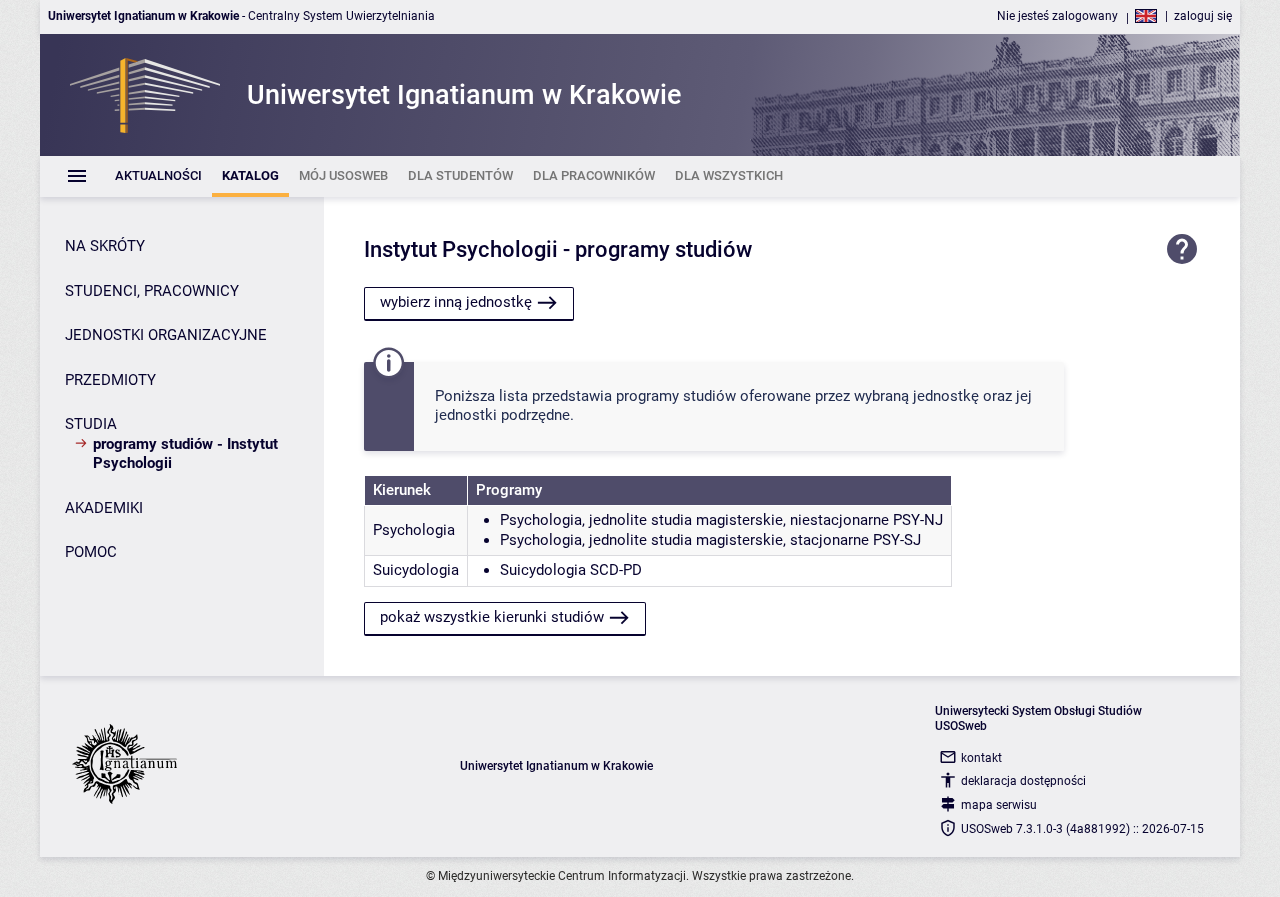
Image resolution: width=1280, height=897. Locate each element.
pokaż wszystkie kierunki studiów (492, 617)
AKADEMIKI (104, 508)
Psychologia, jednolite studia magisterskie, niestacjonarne (694, 520)
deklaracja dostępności (1023, 781)
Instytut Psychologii (461, 249)
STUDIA (91, 424)
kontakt (981, 758)
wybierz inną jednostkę (456, 302)
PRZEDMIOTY (110, 380)
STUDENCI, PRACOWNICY (152, 291)
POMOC (91, 552)
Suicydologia (416, 570)
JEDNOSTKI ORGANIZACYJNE (166, 335)
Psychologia (414, 530)
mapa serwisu (999, 805)
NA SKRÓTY (105, 246)
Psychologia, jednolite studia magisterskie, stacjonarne (684, 540)
